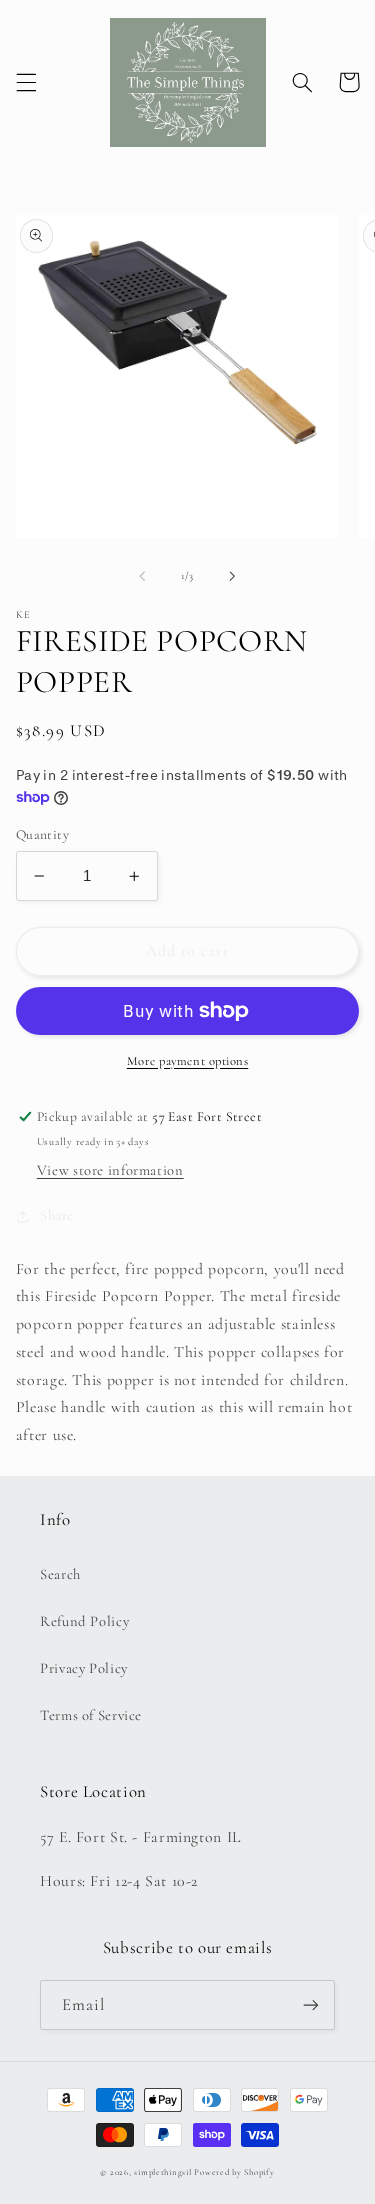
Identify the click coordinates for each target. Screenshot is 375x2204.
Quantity (42, 834)
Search (60, 1574)
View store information (110, 1170)
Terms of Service (91, 1715)
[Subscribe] (311, 2004)
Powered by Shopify (234, 2172)
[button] (26, 82)
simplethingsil (162, 2172)
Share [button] (57, 1215)
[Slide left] (142, 576)
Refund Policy (84, 1621)
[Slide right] (233, 576)
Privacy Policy (84, 1668)
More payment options (188, 1061)
